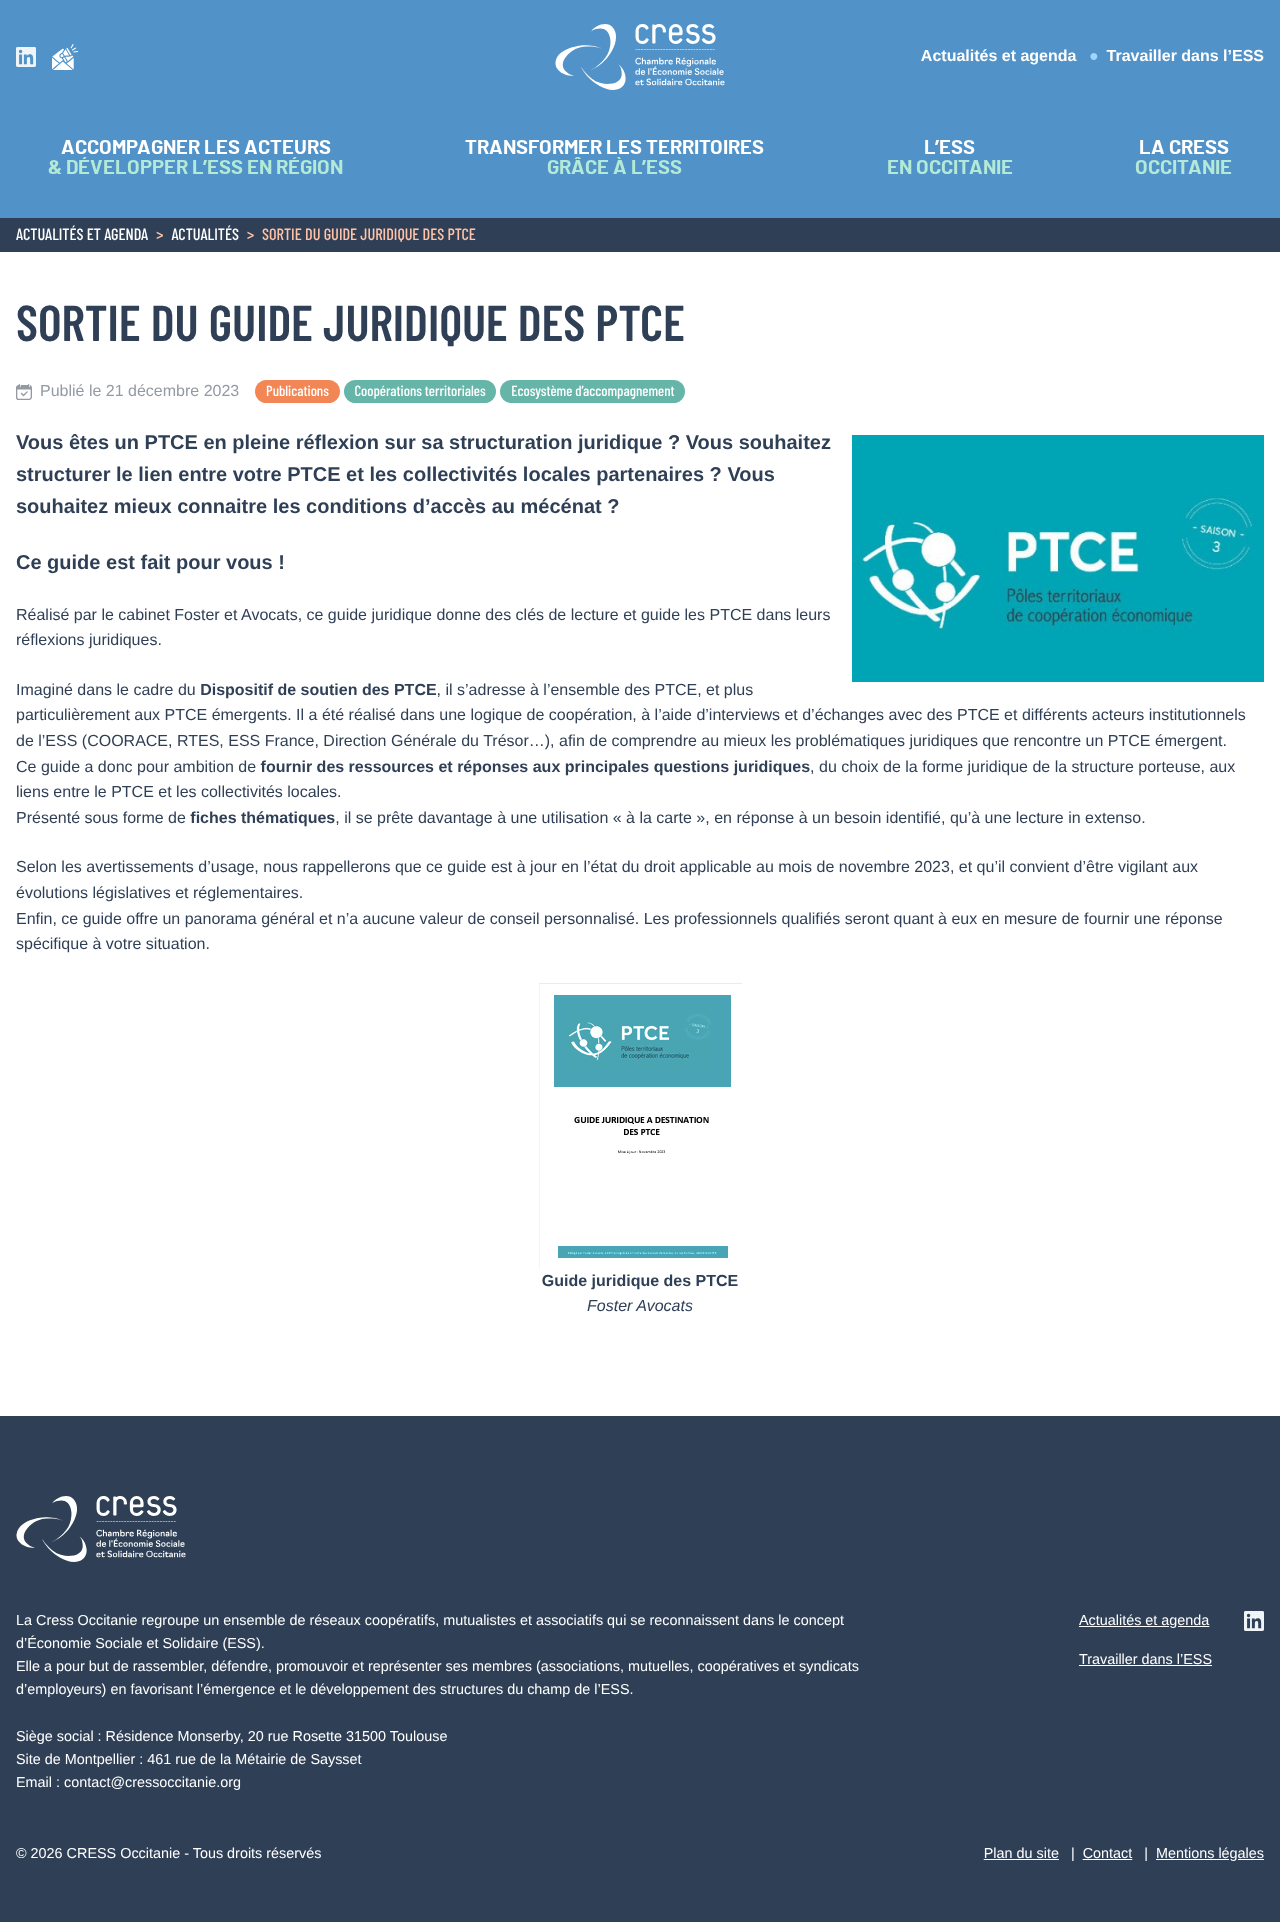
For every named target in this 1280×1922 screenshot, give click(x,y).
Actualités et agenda (999, 56)
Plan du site (1021, 1854)
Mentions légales (1210, 1854)
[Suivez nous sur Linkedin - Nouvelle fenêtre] (26, 56)
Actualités (205, 236)
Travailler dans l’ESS (1185, 56)
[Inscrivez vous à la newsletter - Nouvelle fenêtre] (65, 56)
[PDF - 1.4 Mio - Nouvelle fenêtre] (640, 1125)
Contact (1108, 1854)
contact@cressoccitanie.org (152, 1783)
